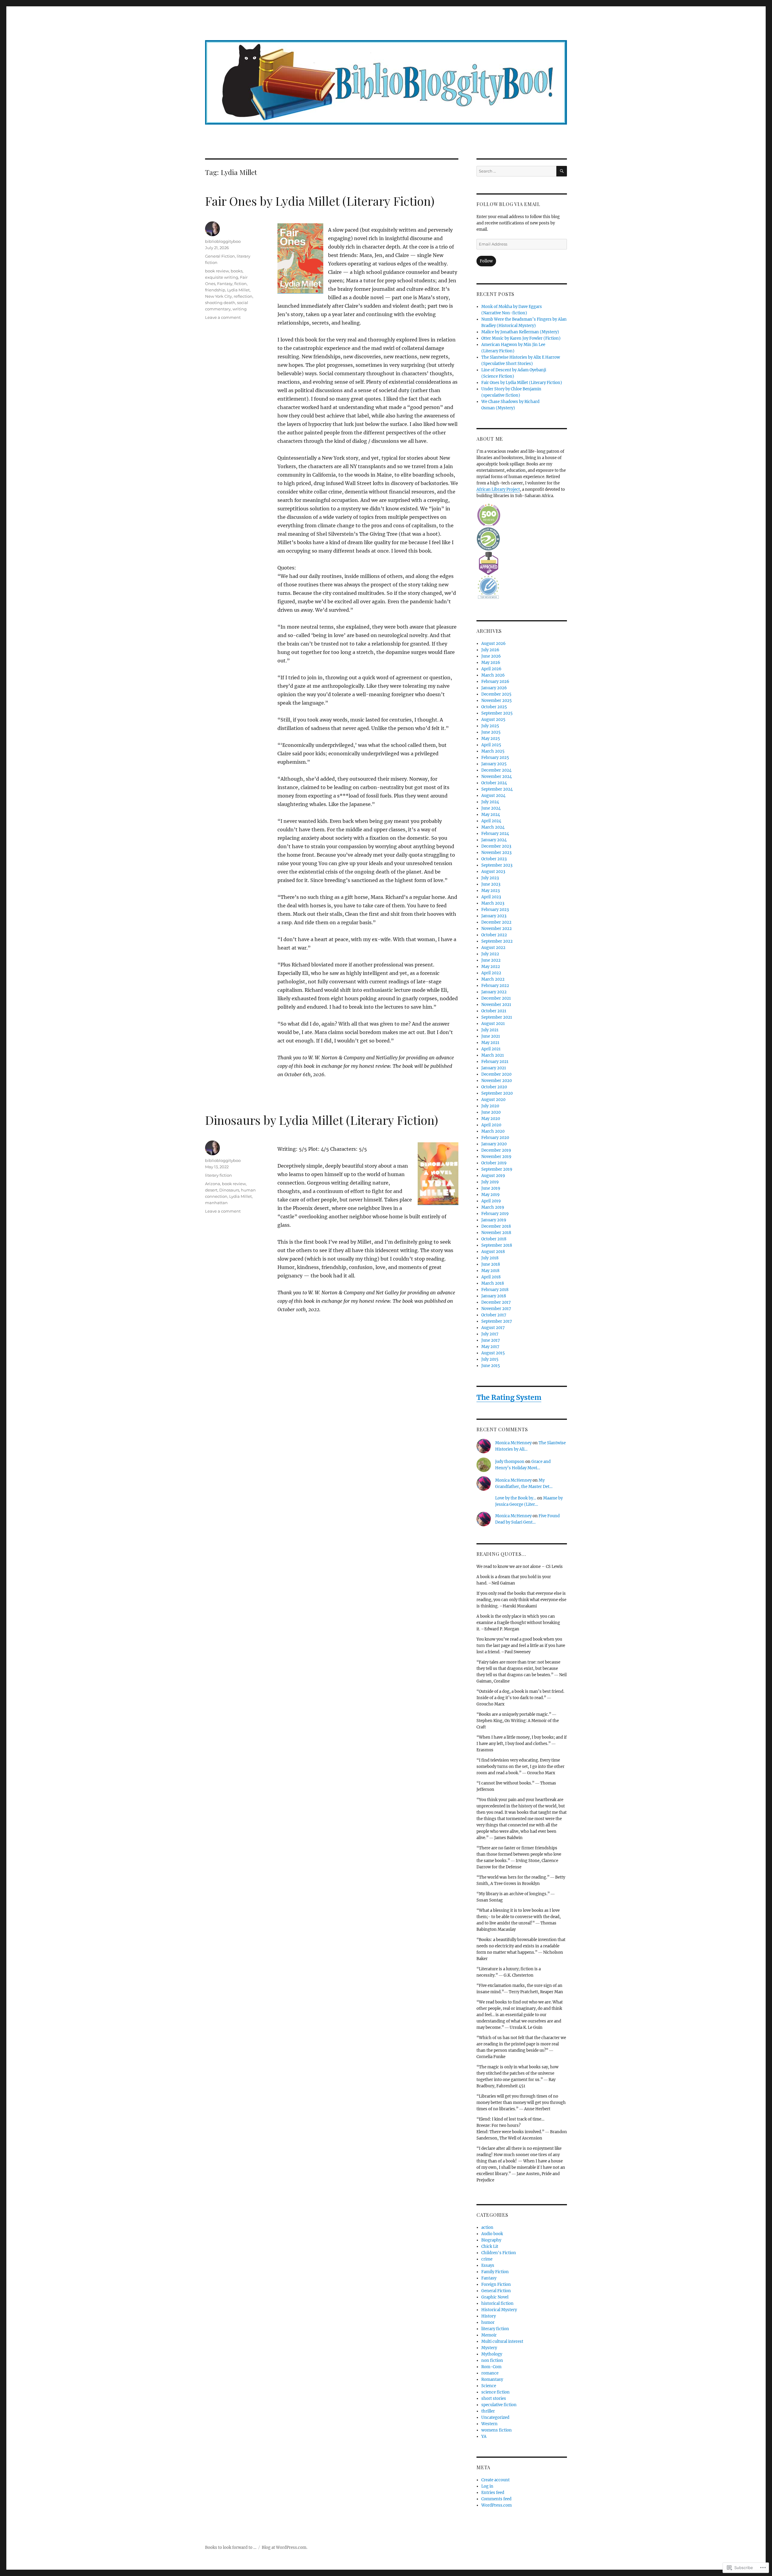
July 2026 (490, 650)
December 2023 (496, 846)
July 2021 (490, 1030)
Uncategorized (495, 2417)
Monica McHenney (513, 1443)
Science (489, 2386)
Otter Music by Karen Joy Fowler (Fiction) (521, 338)
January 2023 (494, 916)
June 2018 (491, 1264)
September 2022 (497, 941)
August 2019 (493, 1176)
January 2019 (494, 1220)
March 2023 (493, 903)
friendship (215, 290)
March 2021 (493, 1055)
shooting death (220, 303)
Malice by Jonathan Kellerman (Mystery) (520, 332)
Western (489, 2424)
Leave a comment (223, 317)
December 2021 (496, 998)
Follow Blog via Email (508, 204)
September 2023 (497, 865)
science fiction (495, 2392)
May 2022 (491, 967)
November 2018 (496, 1233)
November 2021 (496, 1005)
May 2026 (491, 663)
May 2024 (491, 815)
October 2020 (494, 1087)
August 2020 (493, 1100)
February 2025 (495, 758)
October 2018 (494, 1239)
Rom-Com (491, 2367)
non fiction (492, 2360)
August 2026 (494, 644)
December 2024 (496, 770)
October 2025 (494, 707)
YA (484, 2436)
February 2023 (495, 910)
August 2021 (493, 1024)
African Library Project (498, 489)
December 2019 (496, 1150)
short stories (494, 2398)
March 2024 (493, 827)
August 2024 (493, 796)
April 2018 (491, 1277)
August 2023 (493, 872)
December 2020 (496, 1074)
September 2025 (497, 713)
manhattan (216, 1203)
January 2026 (494, 688)
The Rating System (509, 1397)
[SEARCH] (562, 171)
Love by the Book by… (516, 1498)
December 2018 (496, 1226)
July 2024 (490, 802)
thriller (488, 2411)
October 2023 (494, 859)
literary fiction (218, 1175)
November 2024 (497, 777)
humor (488, 2322)
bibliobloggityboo (223, 241)
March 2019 (493, 1207)
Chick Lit (490, 2246)
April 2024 (491, 821)
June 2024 (491, 808)
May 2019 (490, 1195)
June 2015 (491, 1366)
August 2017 (493, 1328)
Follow (486, 261)
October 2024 (494, 783)
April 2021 (491, 1049)
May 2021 (490, 1043)
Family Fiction (495, 2272)
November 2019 (496, 1157)
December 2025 (496, 694)
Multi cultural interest (502, 2341)
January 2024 (494, 840)
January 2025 (494, 764)
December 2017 (496, 1302)
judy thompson (510, 1462)
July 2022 (490, 954)
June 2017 (491, 1340)
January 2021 (494, 1068)
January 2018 (494, 1296)
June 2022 (491, 960)
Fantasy (225, 284)
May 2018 (490, 1271)
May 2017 (490, 1347)
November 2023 (496, 853)
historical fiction (497, 2303)
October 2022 (494, 935)
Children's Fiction (499, 2253)
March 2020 (493, 1131)
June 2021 (491, 1036)
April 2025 (491, 745)
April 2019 (491, 1201)
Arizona (213, 1184)
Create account (495, 2480)
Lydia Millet (238, 290)
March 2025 (493, 751)
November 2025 (497, 701)
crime (487, 2259)
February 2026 (495, 682)
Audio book (492, 2234)
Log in (487, 2486)
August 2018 (493, 1252)
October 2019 (494, 1163)
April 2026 (491, 669)
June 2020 (491, 1112)
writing (240, 309)
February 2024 (495, 834)
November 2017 (496, 1309)
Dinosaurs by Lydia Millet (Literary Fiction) (322, 1120)
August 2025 (493, 720)
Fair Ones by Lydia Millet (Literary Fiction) (320, 201)
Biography (491, 2240)
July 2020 (490, 1106)
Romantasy (492, 2379)
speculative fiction (499, 2405)
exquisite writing (222, 277)
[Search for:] (516, 171)
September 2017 (497, 1321)
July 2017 (490, 1334)
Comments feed (496, 2499)
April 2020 (491, 1125)
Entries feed (493, 2493)
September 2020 (497, 1093)
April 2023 (491, 897)
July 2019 (490, 1182)
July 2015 (490, 1359)
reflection (243, 296)
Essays (488, 2265)
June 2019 (491, 1188)
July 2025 (490, 726)
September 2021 (497, 1017)
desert (211, 1190)
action (487, 2227)
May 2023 (490, 891)
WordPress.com (497, 2505)
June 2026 (491, 656)
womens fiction (497, 2430)
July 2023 (490, 878)
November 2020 (497, 1081)
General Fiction (220, 256)
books (237, 271)
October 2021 (494, 1011)
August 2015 (493, 1353)
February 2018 (495, 1290)
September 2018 (497, 1245)
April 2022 (491, 973)
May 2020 (491, 1119)
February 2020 (495, 1138)
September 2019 (497, 1169)
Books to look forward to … (231, 2547)
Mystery (489, 2348)
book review (217, 271)
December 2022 (496, 922)
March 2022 (493, 979)
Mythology (492, 2354)
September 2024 (497, 789)
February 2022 (495, 986)
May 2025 (491, 739)
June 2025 (491, 732)
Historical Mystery (499, 2310)
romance (490, 2373)
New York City (218, 296)
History (489, 2316)
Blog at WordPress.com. (285, 2547)
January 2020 (494, 1144)
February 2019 (495, 1214)
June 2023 (491, 884)
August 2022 (493, 948)
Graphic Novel (495, 2297)
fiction (240, 284)
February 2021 (495, 1062)
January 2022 (494, 992)
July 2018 (490, 1258)
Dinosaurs (229, 1190)
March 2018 (493, 1283)
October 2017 (494, 1315)
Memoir (489, 2335)
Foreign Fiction (496, 2284)
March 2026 (493, 675)
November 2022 (497, 929)
